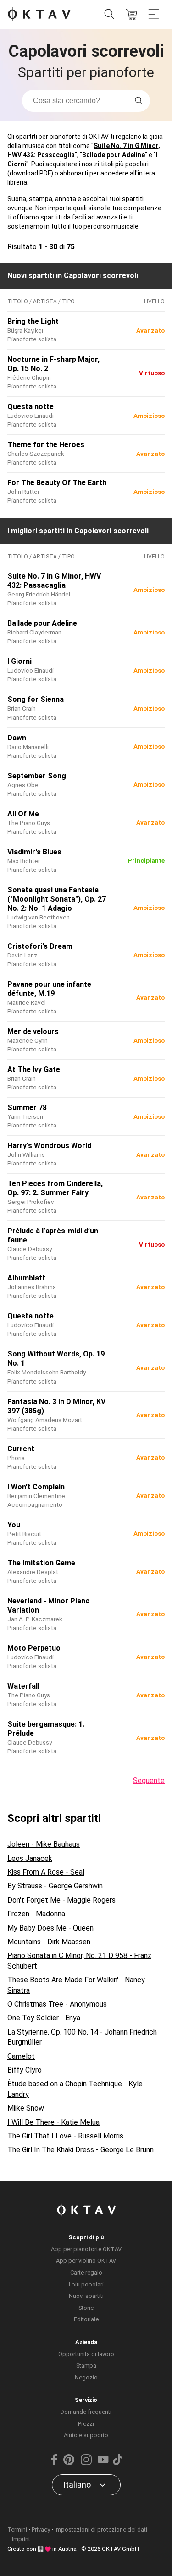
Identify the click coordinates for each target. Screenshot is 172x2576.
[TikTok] (118, 2463)
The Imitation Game (41, 1563)
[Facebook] (54, 2463)
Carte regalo (86, 2272)
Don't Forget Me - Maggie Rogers (61, 1900)
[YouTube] (103, 2463)
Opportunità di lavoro (86, 2354)
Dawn (17, 738)
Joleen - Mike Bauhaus (44, 1844)
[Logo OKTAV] (39, 15)
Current (21, 1449)
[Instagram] (86, 2463)
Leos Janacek (30, 1858)
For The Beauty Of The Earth (57, 483)
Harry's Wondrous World (49, 1146)
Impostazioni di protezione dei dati (101, 2530)
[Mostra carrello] (132, 15)
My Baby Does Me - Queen (50, 1928)
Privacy (41, 2530)
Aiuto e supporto (86, 2435)
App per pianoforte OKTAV (86, 2249)
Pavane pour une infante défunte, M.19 (49, 989)
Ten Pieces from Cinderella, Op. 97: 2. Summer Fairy (55, 1188)
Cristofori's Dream (40, 946)
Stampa (86, 2365)
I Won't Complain (36, 1487)
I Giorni (19, 661)
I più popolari (86, 2284)
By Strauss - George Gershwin (55, 1886)
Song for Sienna (36, 699)
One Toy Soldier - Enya (44, 2018)
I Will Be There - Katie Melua (53, 2122)
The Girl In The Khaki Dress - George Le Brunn (80, 2150)
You (14, 1525)
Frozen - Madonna (36, 1914)
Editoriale (86, 2319)
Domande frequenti (86, 2412)
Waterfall (23, 1686)
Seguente (149, 1780)
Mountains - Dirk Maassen (49, 1942)
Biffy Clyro (25, 2070)
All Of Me (23, 814)
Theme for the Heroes (46, 445)
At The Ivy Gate (34, 1069)
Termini (17, 2530)
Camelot (21, 2056)
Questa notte (31, 407)
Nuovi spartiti (86, 2296)
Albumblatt (26, 1278)
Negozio (86, 2377)
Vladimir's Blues (34, 852)
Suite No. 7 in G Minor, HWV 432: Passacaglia (54, 581)
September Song (37, 776)
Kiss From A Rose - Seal (46, 1872)
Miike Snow (26, 2108)
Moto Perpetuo (34, 1648)
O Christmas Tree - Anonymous (57, 2004)
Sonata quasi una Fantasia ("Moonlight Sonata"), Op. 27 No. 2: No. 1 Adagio (57, 899)
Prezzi (86, 2424)
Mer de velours (33, 1031)
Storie (86, 2308)
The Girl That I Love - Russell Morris (65, 2136)
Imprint (21, 2539)
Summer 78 (27, 1108)
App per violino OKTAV (86, 2261)
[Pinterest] (69, 2463)
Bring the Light (33, 321)
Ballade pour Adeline (114, 155)
